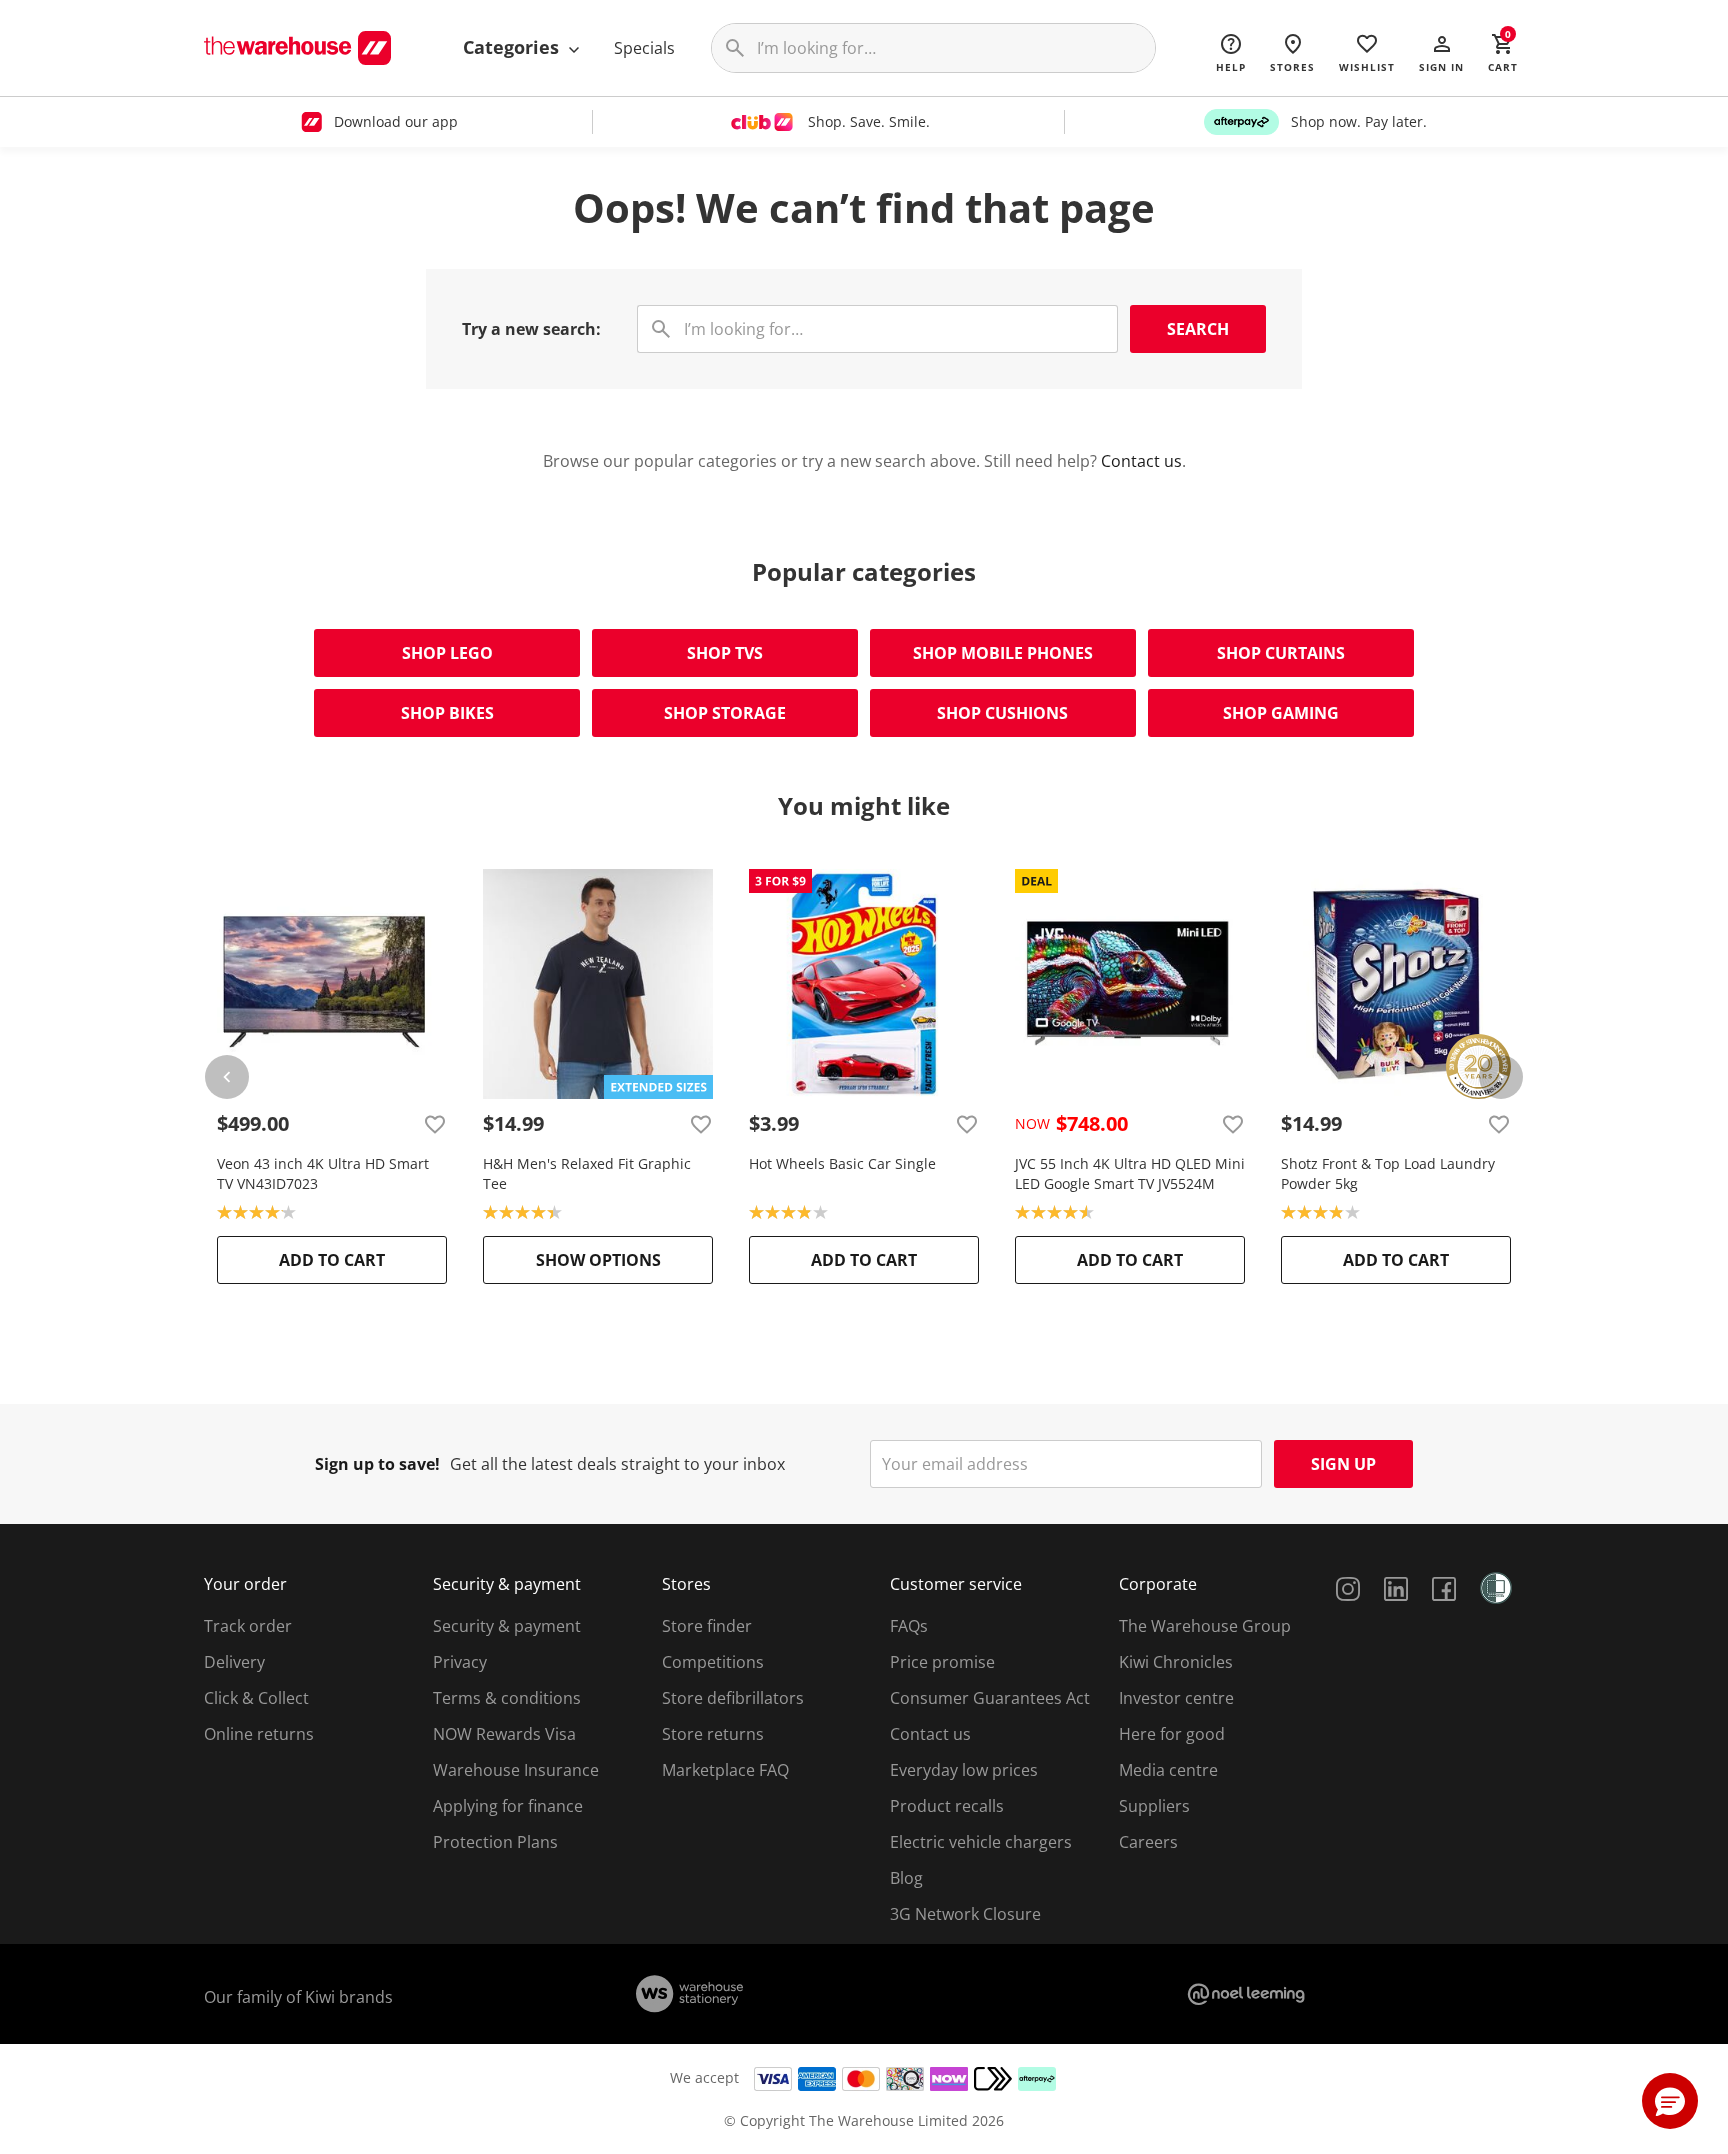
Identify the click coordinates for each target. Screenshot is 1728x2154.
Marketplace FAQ (725, 1770)
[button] (1441, 52)
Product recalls (947, 1806)
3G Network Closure (965, 1914)
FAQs (909, 1626)
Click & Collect (256, 1698)
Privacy (460, 1662)
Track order (248, 1626)
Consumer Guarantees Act (990, 1698)
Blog (906, 1878)
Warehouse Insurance (516, 1770)
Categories (513, 47)
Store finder (707, 1626)
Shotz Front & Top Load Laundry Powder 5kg (1388, 1173)
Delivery (234, 1662)
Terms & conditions (507, 1698)
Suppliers (1154, 1806)
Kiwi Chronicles (1176, 1662)
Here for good (1172, 1734)
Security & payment (507, 1626)
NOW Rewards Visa (504, 1734)
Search (1198, 329)
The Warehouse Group (1205, 1626)
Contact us (1141, 461)
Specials (644, 48)
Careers (1148, 1842)
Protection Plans (495, 1842)
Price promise (942, 1662)
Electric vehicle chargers (981, 1842)
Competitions (713, 1662)
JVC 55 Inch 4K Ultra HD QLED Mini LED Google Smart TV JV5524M (1130, 1173)
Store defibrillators (733, 1698)
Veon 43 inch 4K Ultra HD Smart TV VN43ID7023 (323, 1173)
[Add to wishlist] (435, 1124)
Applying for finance (508, 1806)
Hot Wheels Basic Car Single (842, 1163)
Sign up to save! (377, 1464)
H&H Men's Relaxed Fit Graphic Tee (587, 1173)
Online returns (259, 1734)
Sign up (1343, 1464)
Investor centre (1176, 1698)
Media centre (1168, 1770)
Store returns (713, 1734)
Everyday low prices (964, 1770)
